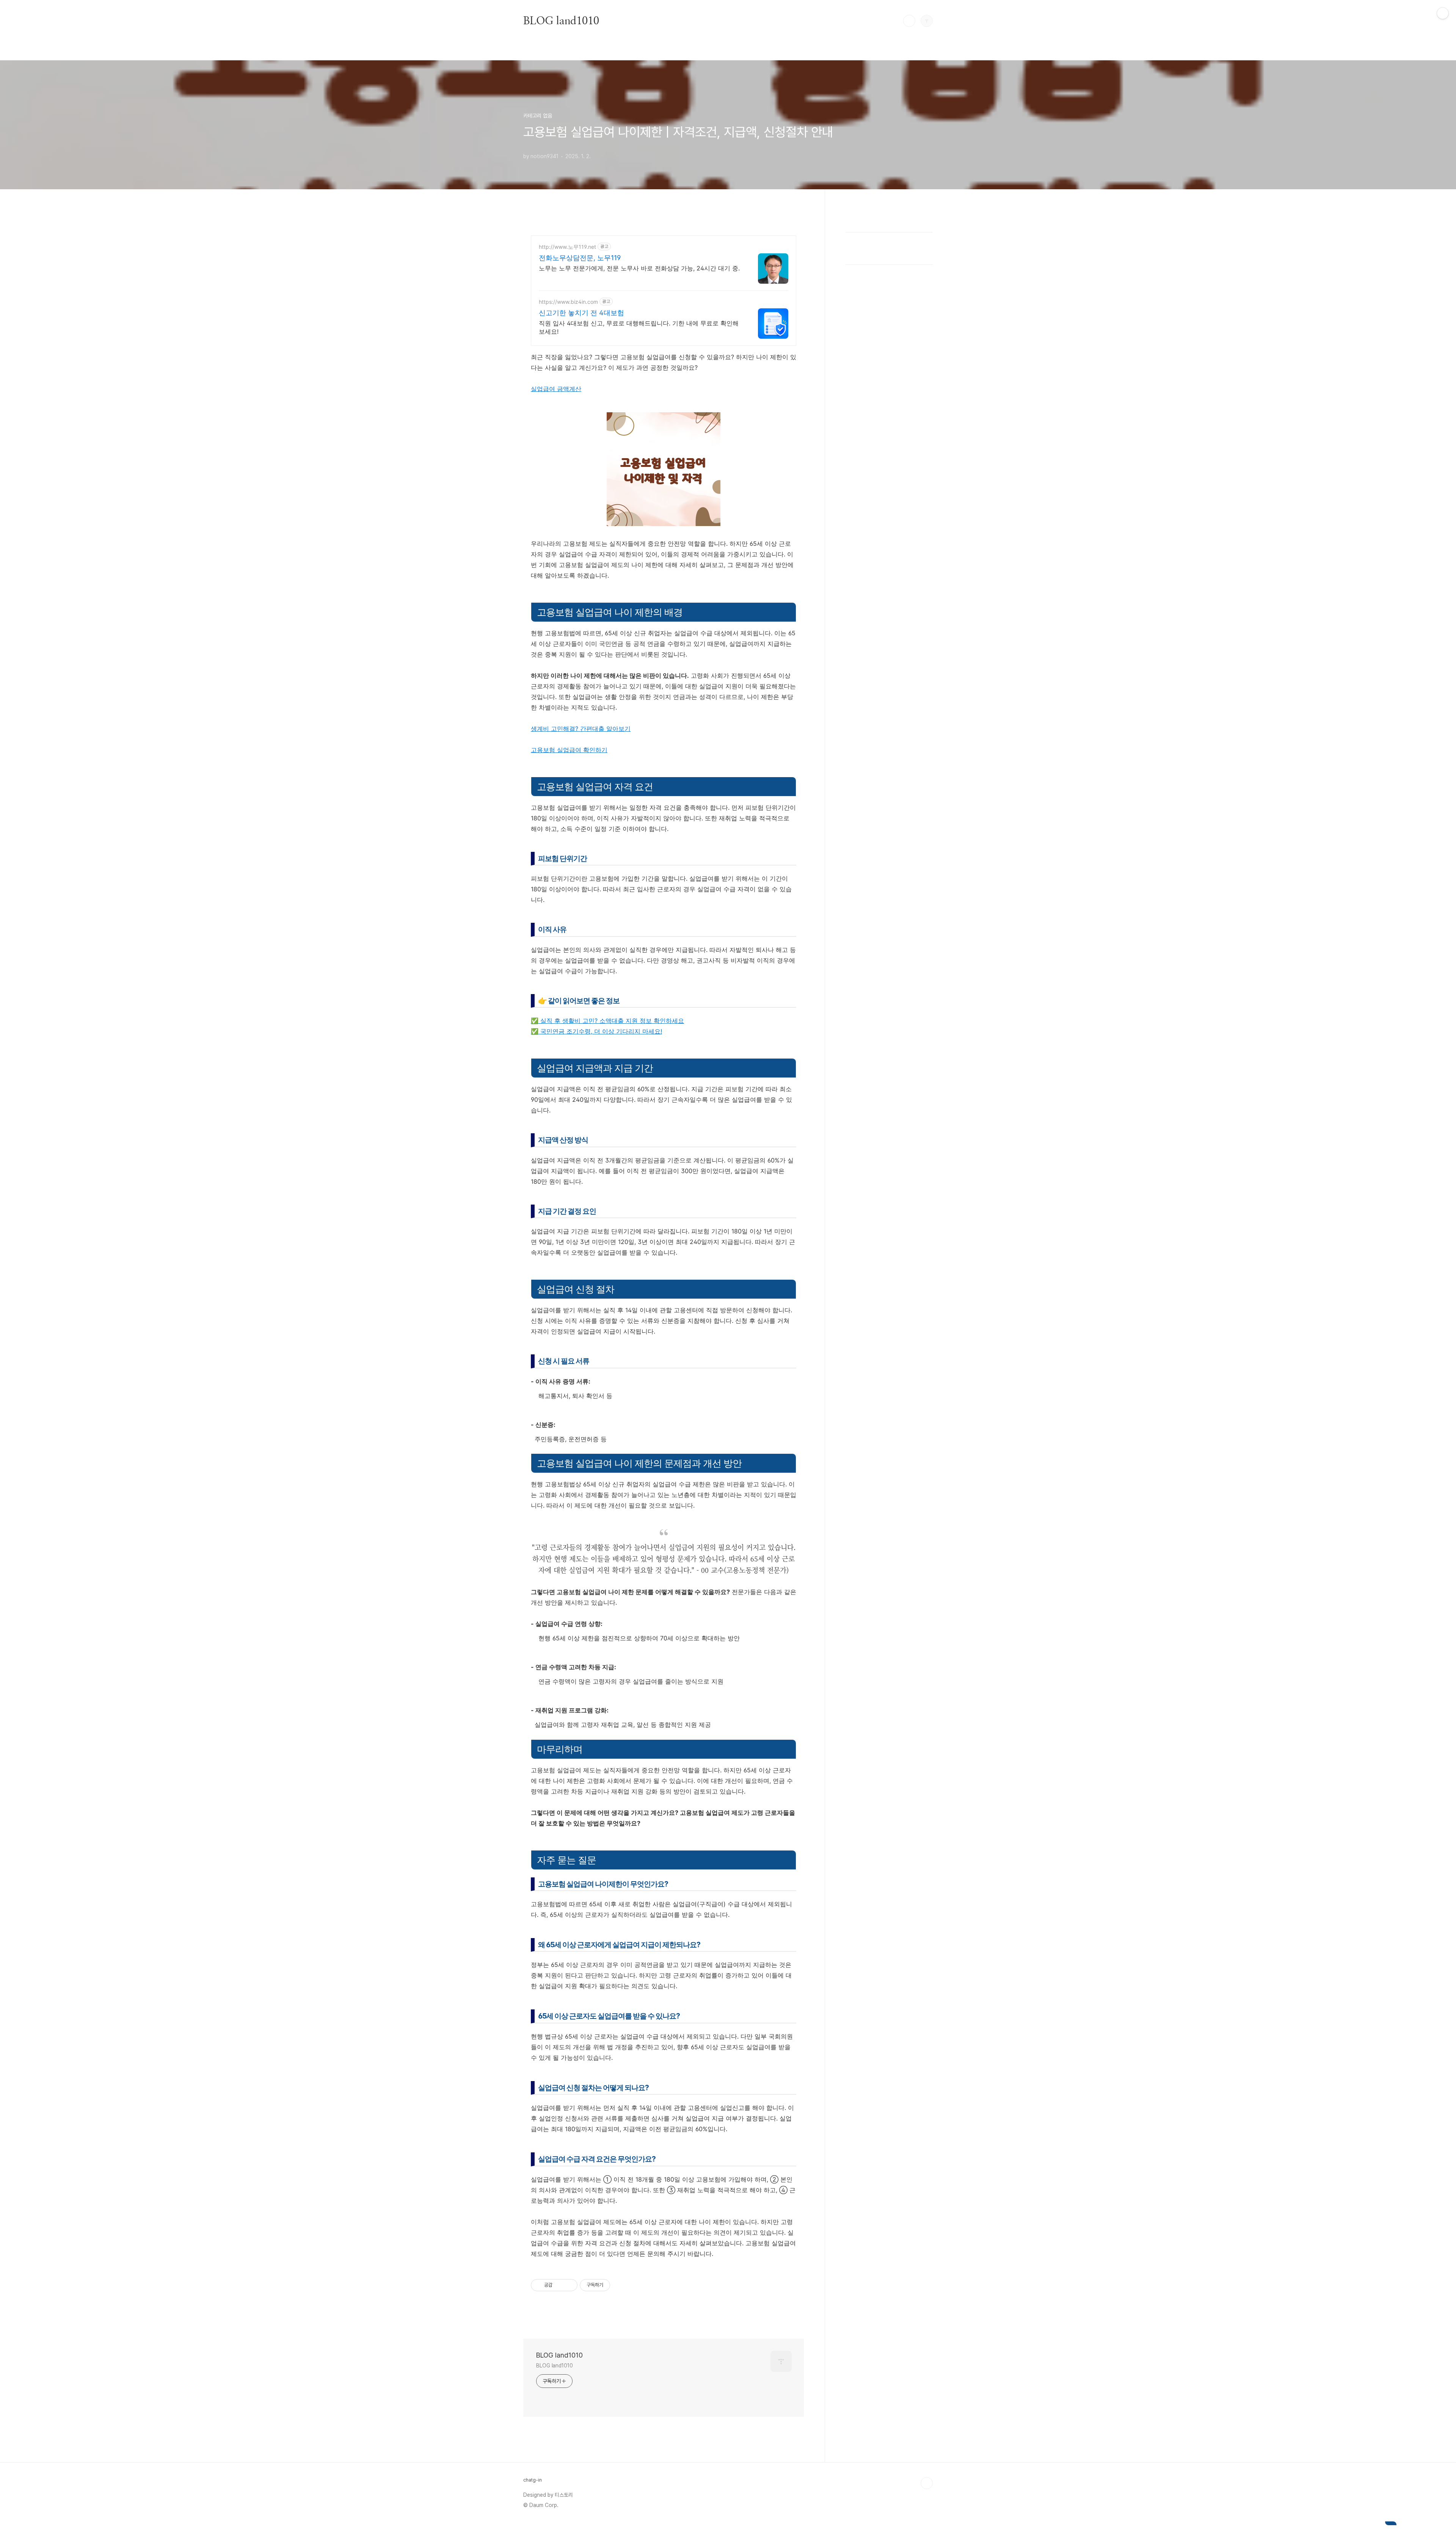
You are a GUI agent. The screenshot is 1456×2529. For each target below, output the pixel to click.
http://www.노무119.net (567, 247)
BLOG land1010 (561, 20)
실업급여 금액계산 (556, 389)
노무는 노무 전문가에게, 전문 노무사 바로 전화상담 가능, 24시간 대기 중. (639, 268)
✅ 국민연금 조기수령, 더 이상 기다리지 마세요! (596, 1031)
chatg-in (533, 2480)
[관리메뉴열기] (1443, 13)
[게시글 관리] (569, 2285)
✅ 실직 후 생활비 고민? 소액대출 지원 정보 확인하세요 (607, 1021)
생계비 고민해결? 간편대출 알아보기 (581, 729)
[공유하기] (559, 2285)
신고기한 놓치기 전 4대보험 (581, 313)
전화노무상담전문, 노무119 (580, 258)
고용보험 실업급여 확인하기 (569, 750)
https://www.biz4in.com (568, 302)
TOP (927, 2483)
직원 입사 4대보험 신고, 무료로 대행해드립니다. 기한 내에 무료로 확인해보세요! (639, 327)
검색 (909, 21)
